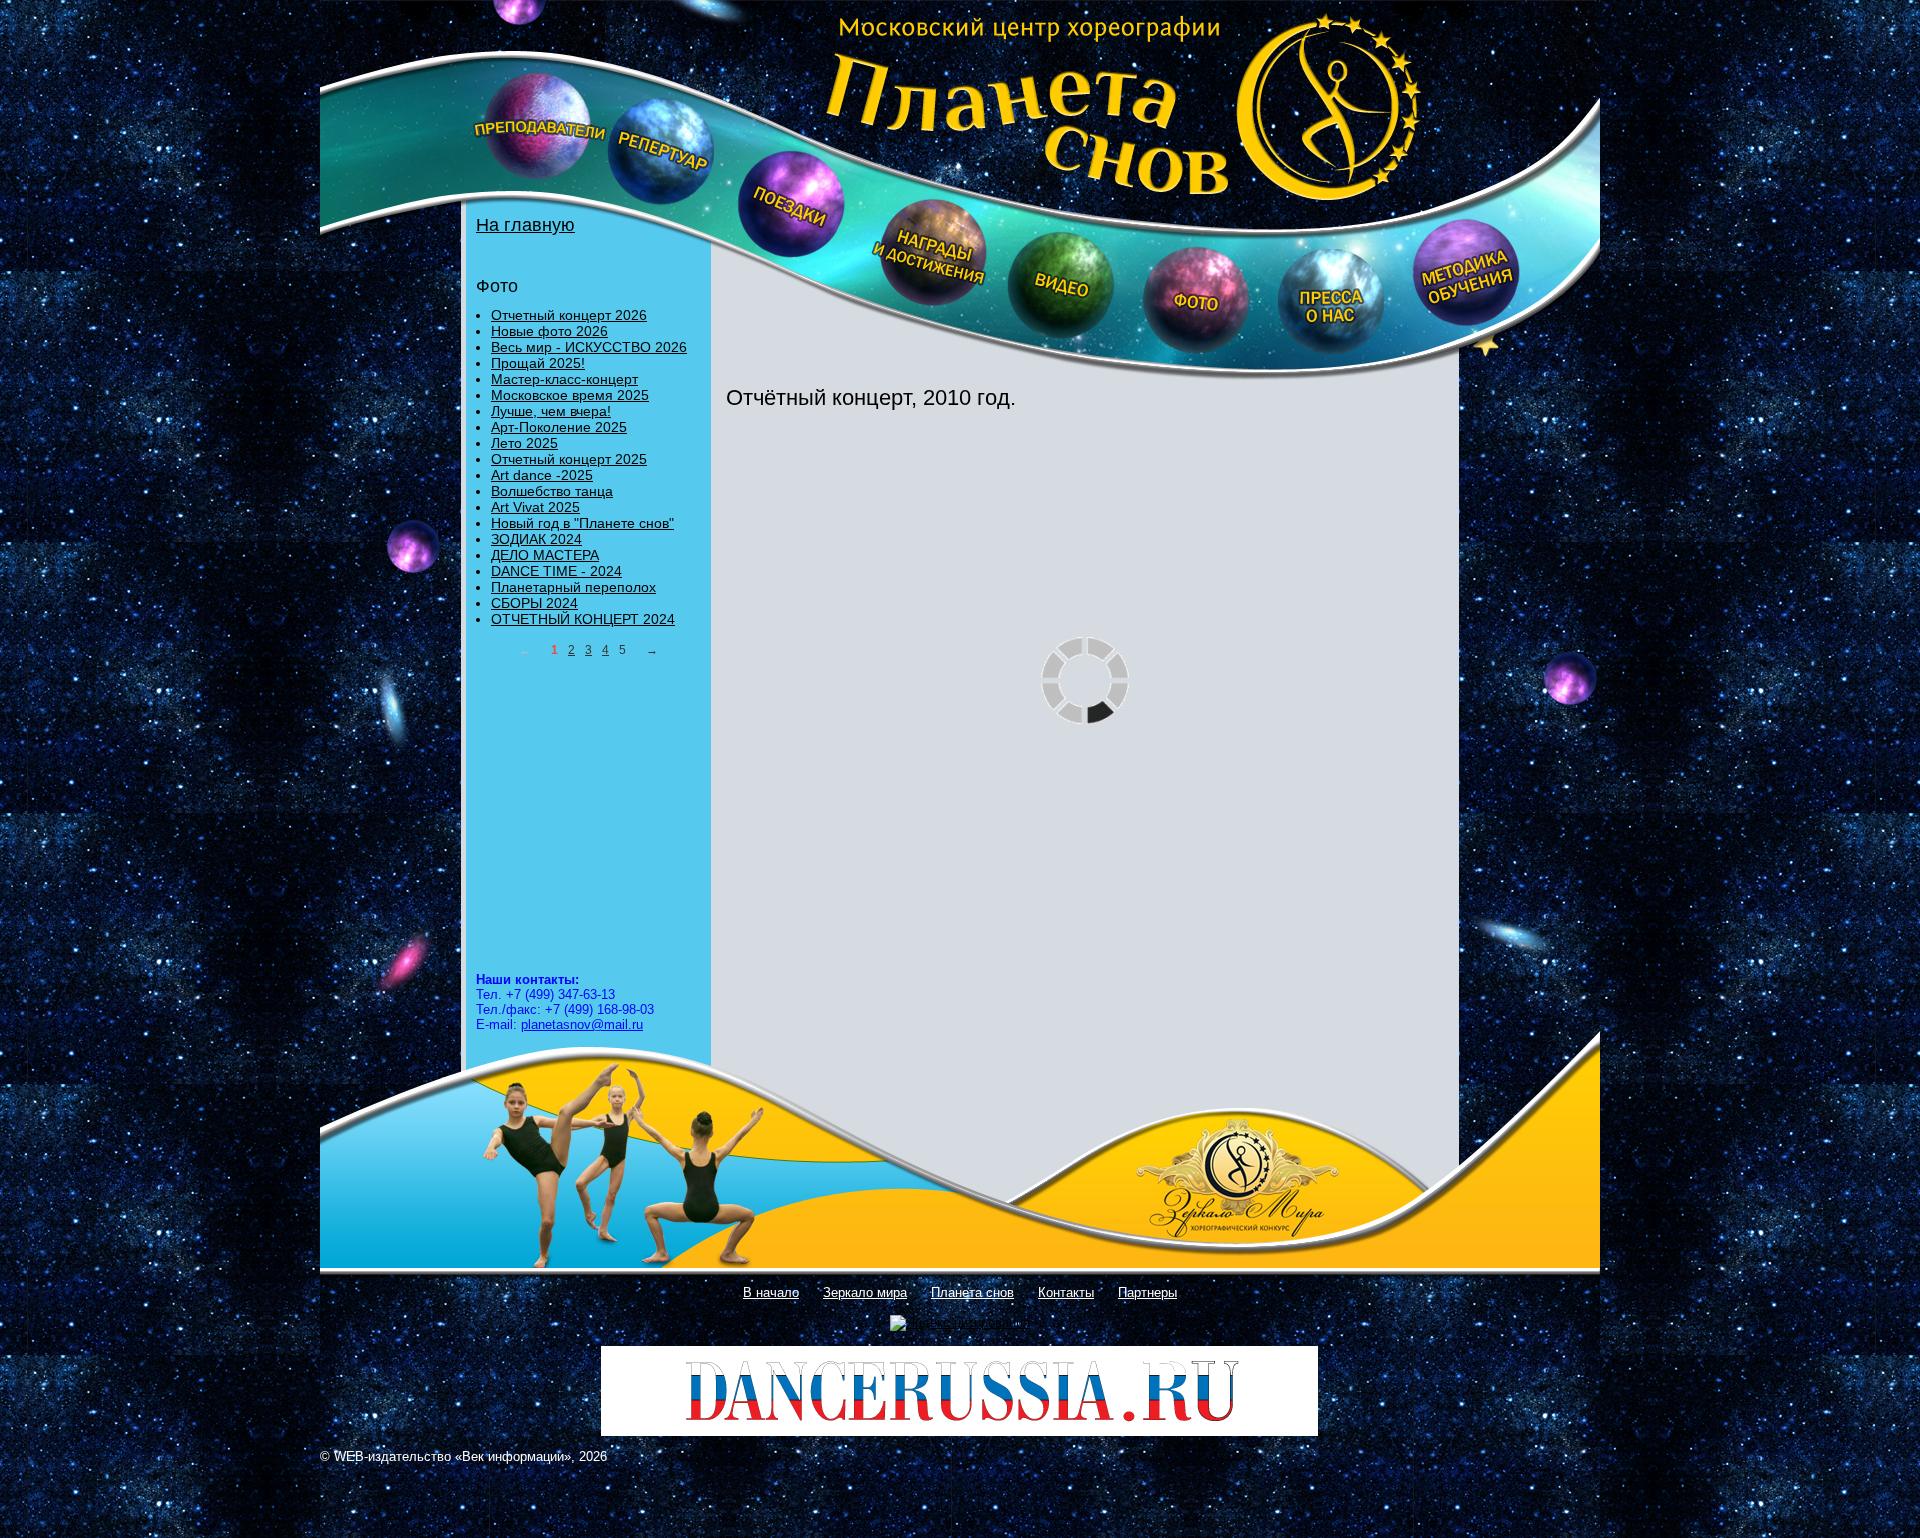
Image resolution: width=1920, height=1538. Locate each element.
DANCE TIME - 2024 (556, 571)
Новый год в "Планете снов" (582, 523)
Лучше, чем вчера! (551, 411)
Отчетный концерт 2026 (569, 315)
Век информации (513, 1456)
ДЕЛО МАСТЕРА (545, 555)
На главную (525, 225)
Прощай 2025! (538, 363)
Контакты (1066, 1292)
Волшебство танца (552, 491)
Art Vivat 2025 (535, 507)
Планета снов (972, 1292)
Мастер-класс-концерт (564, 379)
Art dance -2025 (542, 475)
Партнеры (1147, 1292)
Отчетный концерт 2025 (569, 459)
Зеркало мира (865, 1292)
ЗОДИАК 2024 (536, 539)
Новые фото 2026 (549, 331)
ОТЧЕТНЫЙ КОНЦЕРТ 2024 (583, 619)
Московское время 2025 (570, 395)
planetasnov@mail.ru (582, 1024)
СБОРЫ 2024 (534, 603)
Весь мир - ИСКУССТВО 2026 (589, 347)
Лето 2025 (524, 443)
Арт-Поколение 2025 (559, 427)
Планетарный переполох (573, 587)
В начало (771, 1292)
